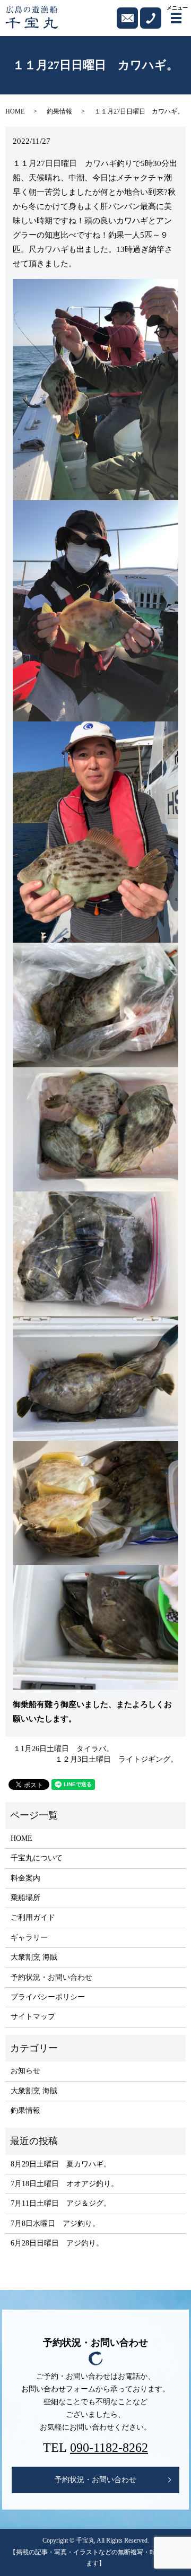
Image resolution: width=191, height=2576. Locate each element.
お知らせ (25, 2071)
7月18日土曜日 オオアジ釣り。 (64, 2184)
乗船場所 (25, 1898)
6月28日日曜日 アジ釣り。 (57, 2243)
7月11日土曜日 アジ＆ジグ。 (61, 2203)
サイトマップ (33, 2017)
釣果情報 (59, 111)
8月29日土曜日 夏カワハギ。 (61, 2164)
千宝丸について (37, 1858)
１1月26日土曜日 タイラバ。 (63, 1749)
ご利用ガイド (33, 1917)
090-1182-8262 (109, 2448)
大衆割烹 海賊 (34, 1957)
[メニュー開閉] (176, 18)
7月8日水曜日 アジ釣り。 (55, 2223)
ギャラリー (29, 1938)
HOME (15, 111)
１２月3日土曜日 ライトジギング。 (116, 1759)
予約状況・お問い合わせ (51, 1977)
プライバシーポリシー (48, 1997)
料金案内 (25, 1878)
